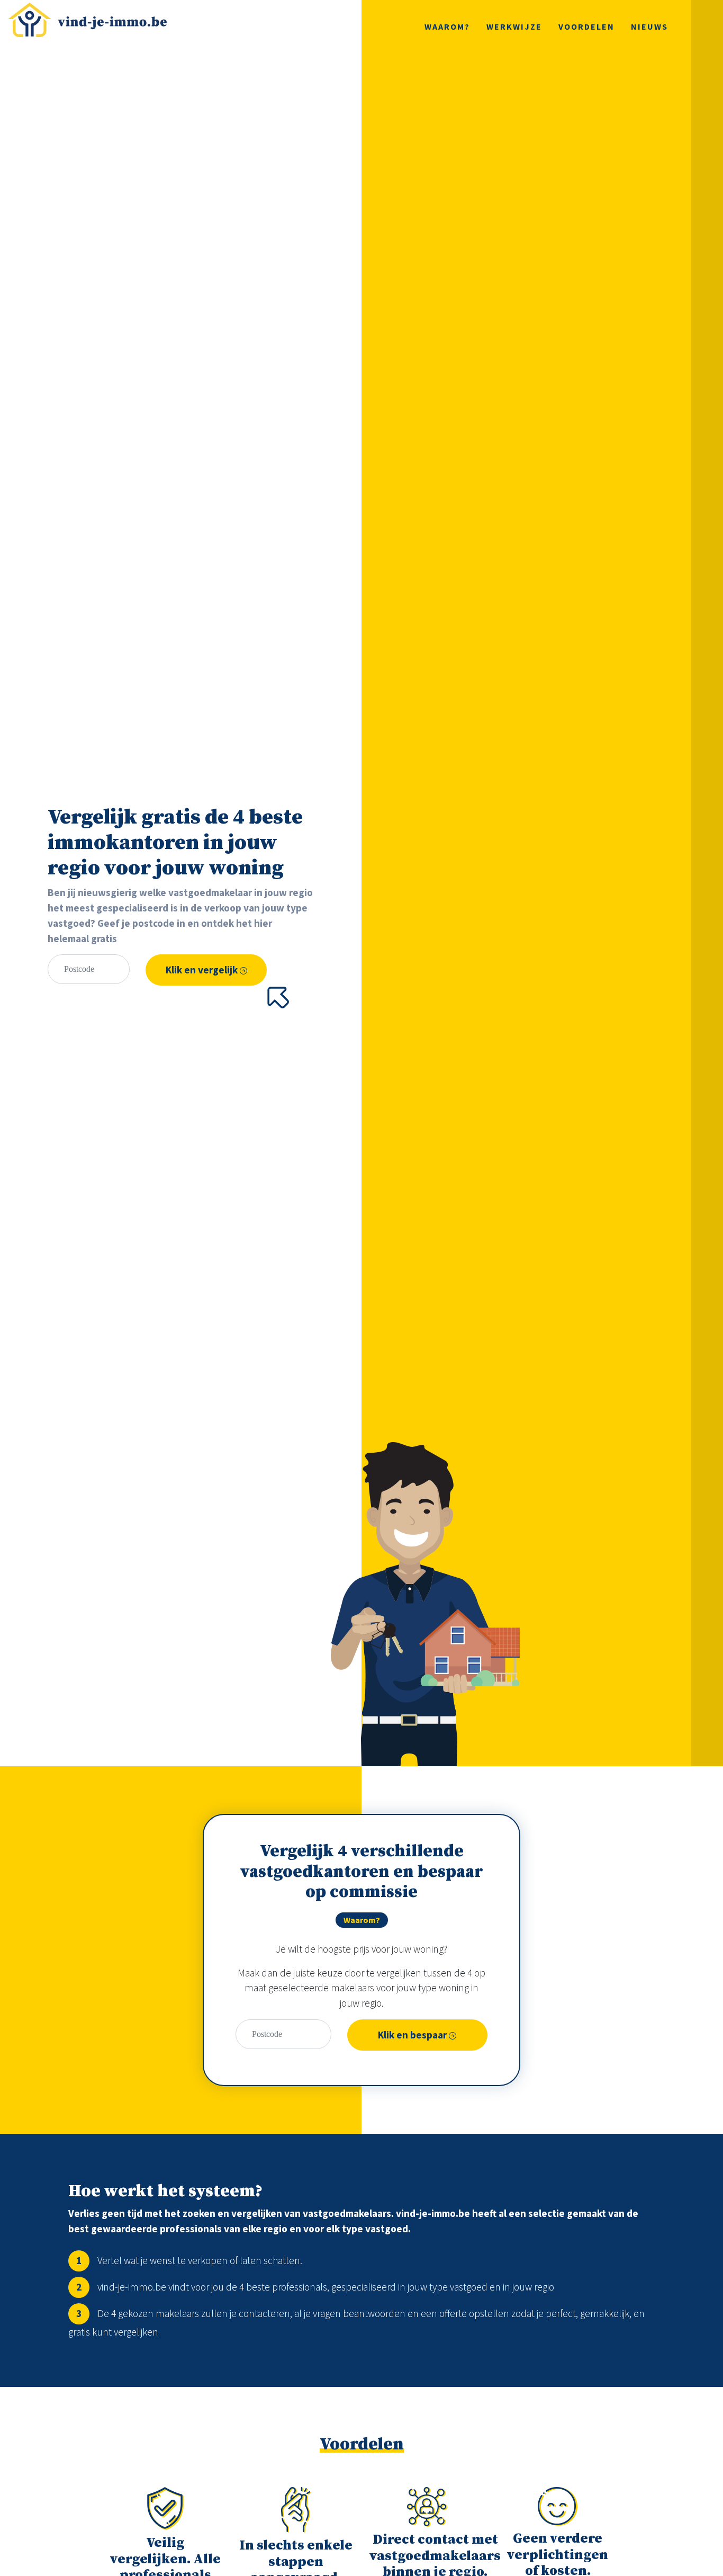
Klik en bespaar (413, 2035)
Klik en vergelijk (203, 970)
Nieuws (649, 26)
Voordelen (586, 26)
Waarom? (447, 26)
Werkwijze (514, 26)
